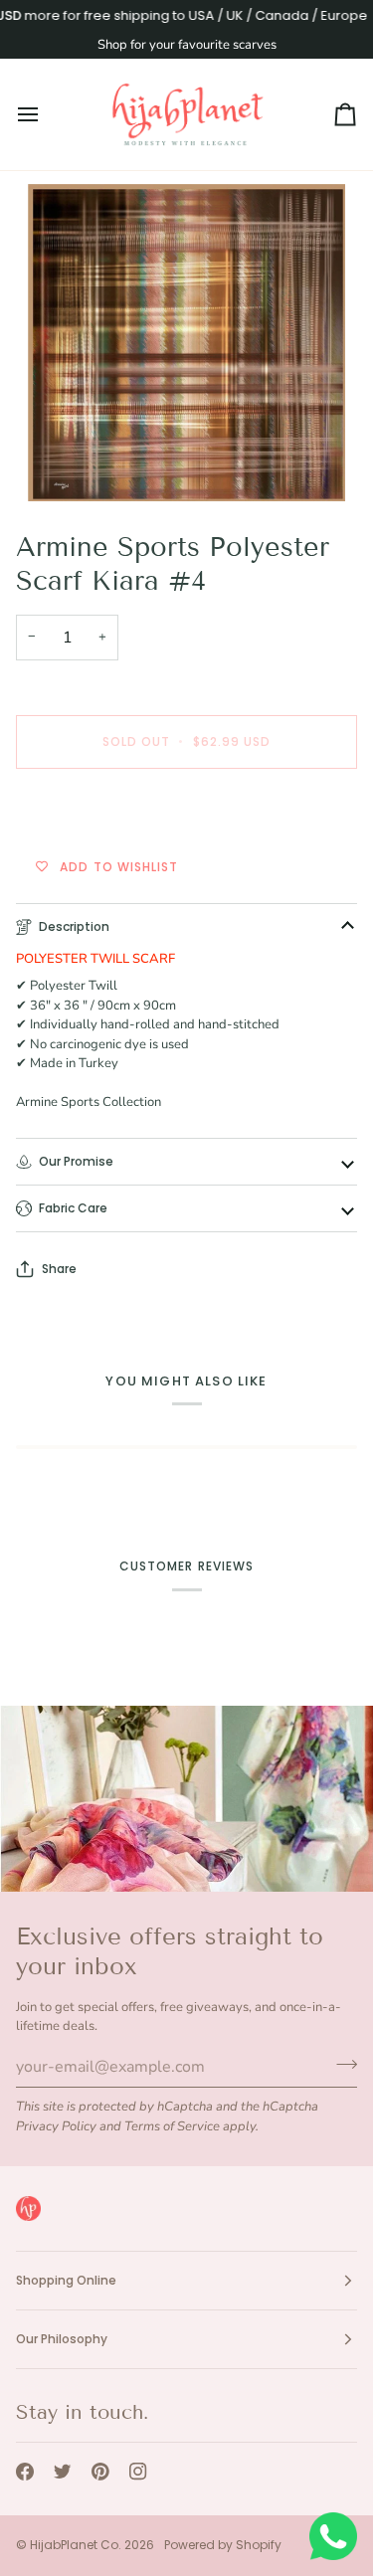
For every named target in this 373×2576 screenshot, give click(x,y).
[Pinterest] (100, 2472)
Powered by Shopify (223, 2545)
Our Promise (76, 1161)
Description (74, 926)
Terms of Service (172, 2126)
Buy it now (186, 810)
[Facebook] (25, 2472)
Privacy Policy (56, 2126)
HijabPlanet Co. (76, 2545)
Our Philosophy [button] (62, 2339)
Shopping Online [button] (66, 2280)
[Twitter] (63, 2472)
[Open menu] (46, 114)
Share (59, 1269)
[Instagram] (138, 2472)
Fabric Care (73, 1208)
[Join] (341, 2065)
